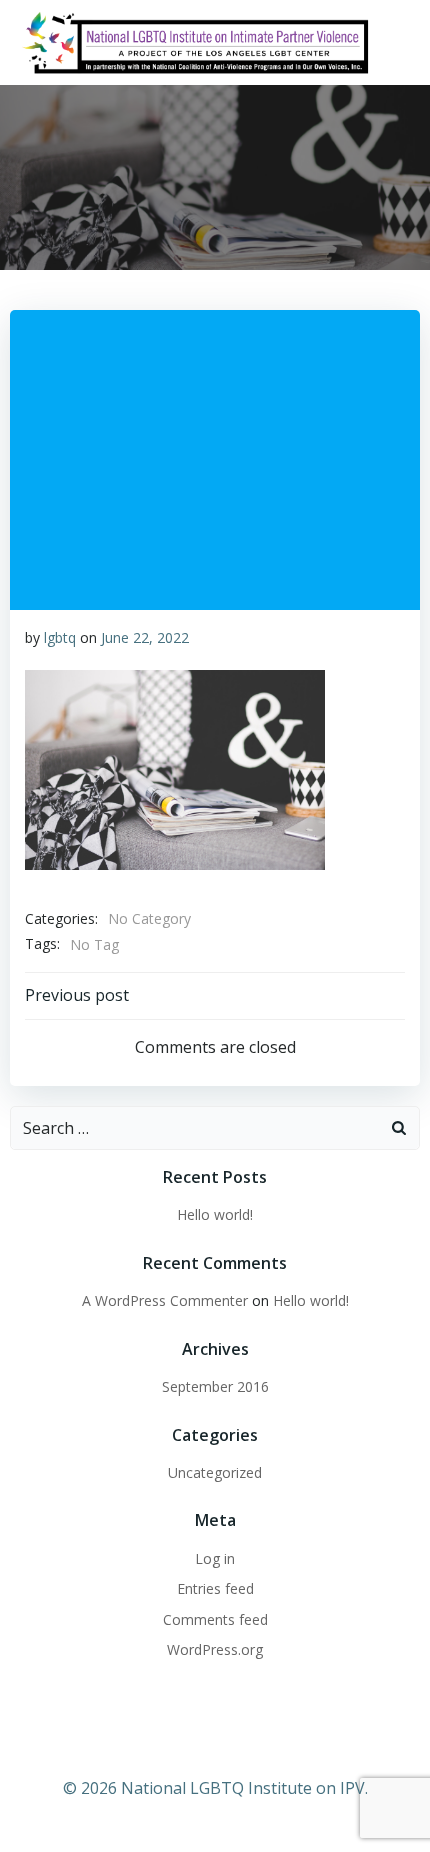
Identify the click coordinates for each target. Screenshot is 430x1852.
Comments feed (215, 1619)
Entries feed (215, 1588)
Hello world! (215, 1214)
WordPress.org (215, 1649)
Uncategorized (215, 1472)
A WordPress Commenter (165, 1300)
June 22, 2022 (145, 637)
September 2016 (215, 1386)
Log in (215, 1558)
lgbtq (60, 637)
